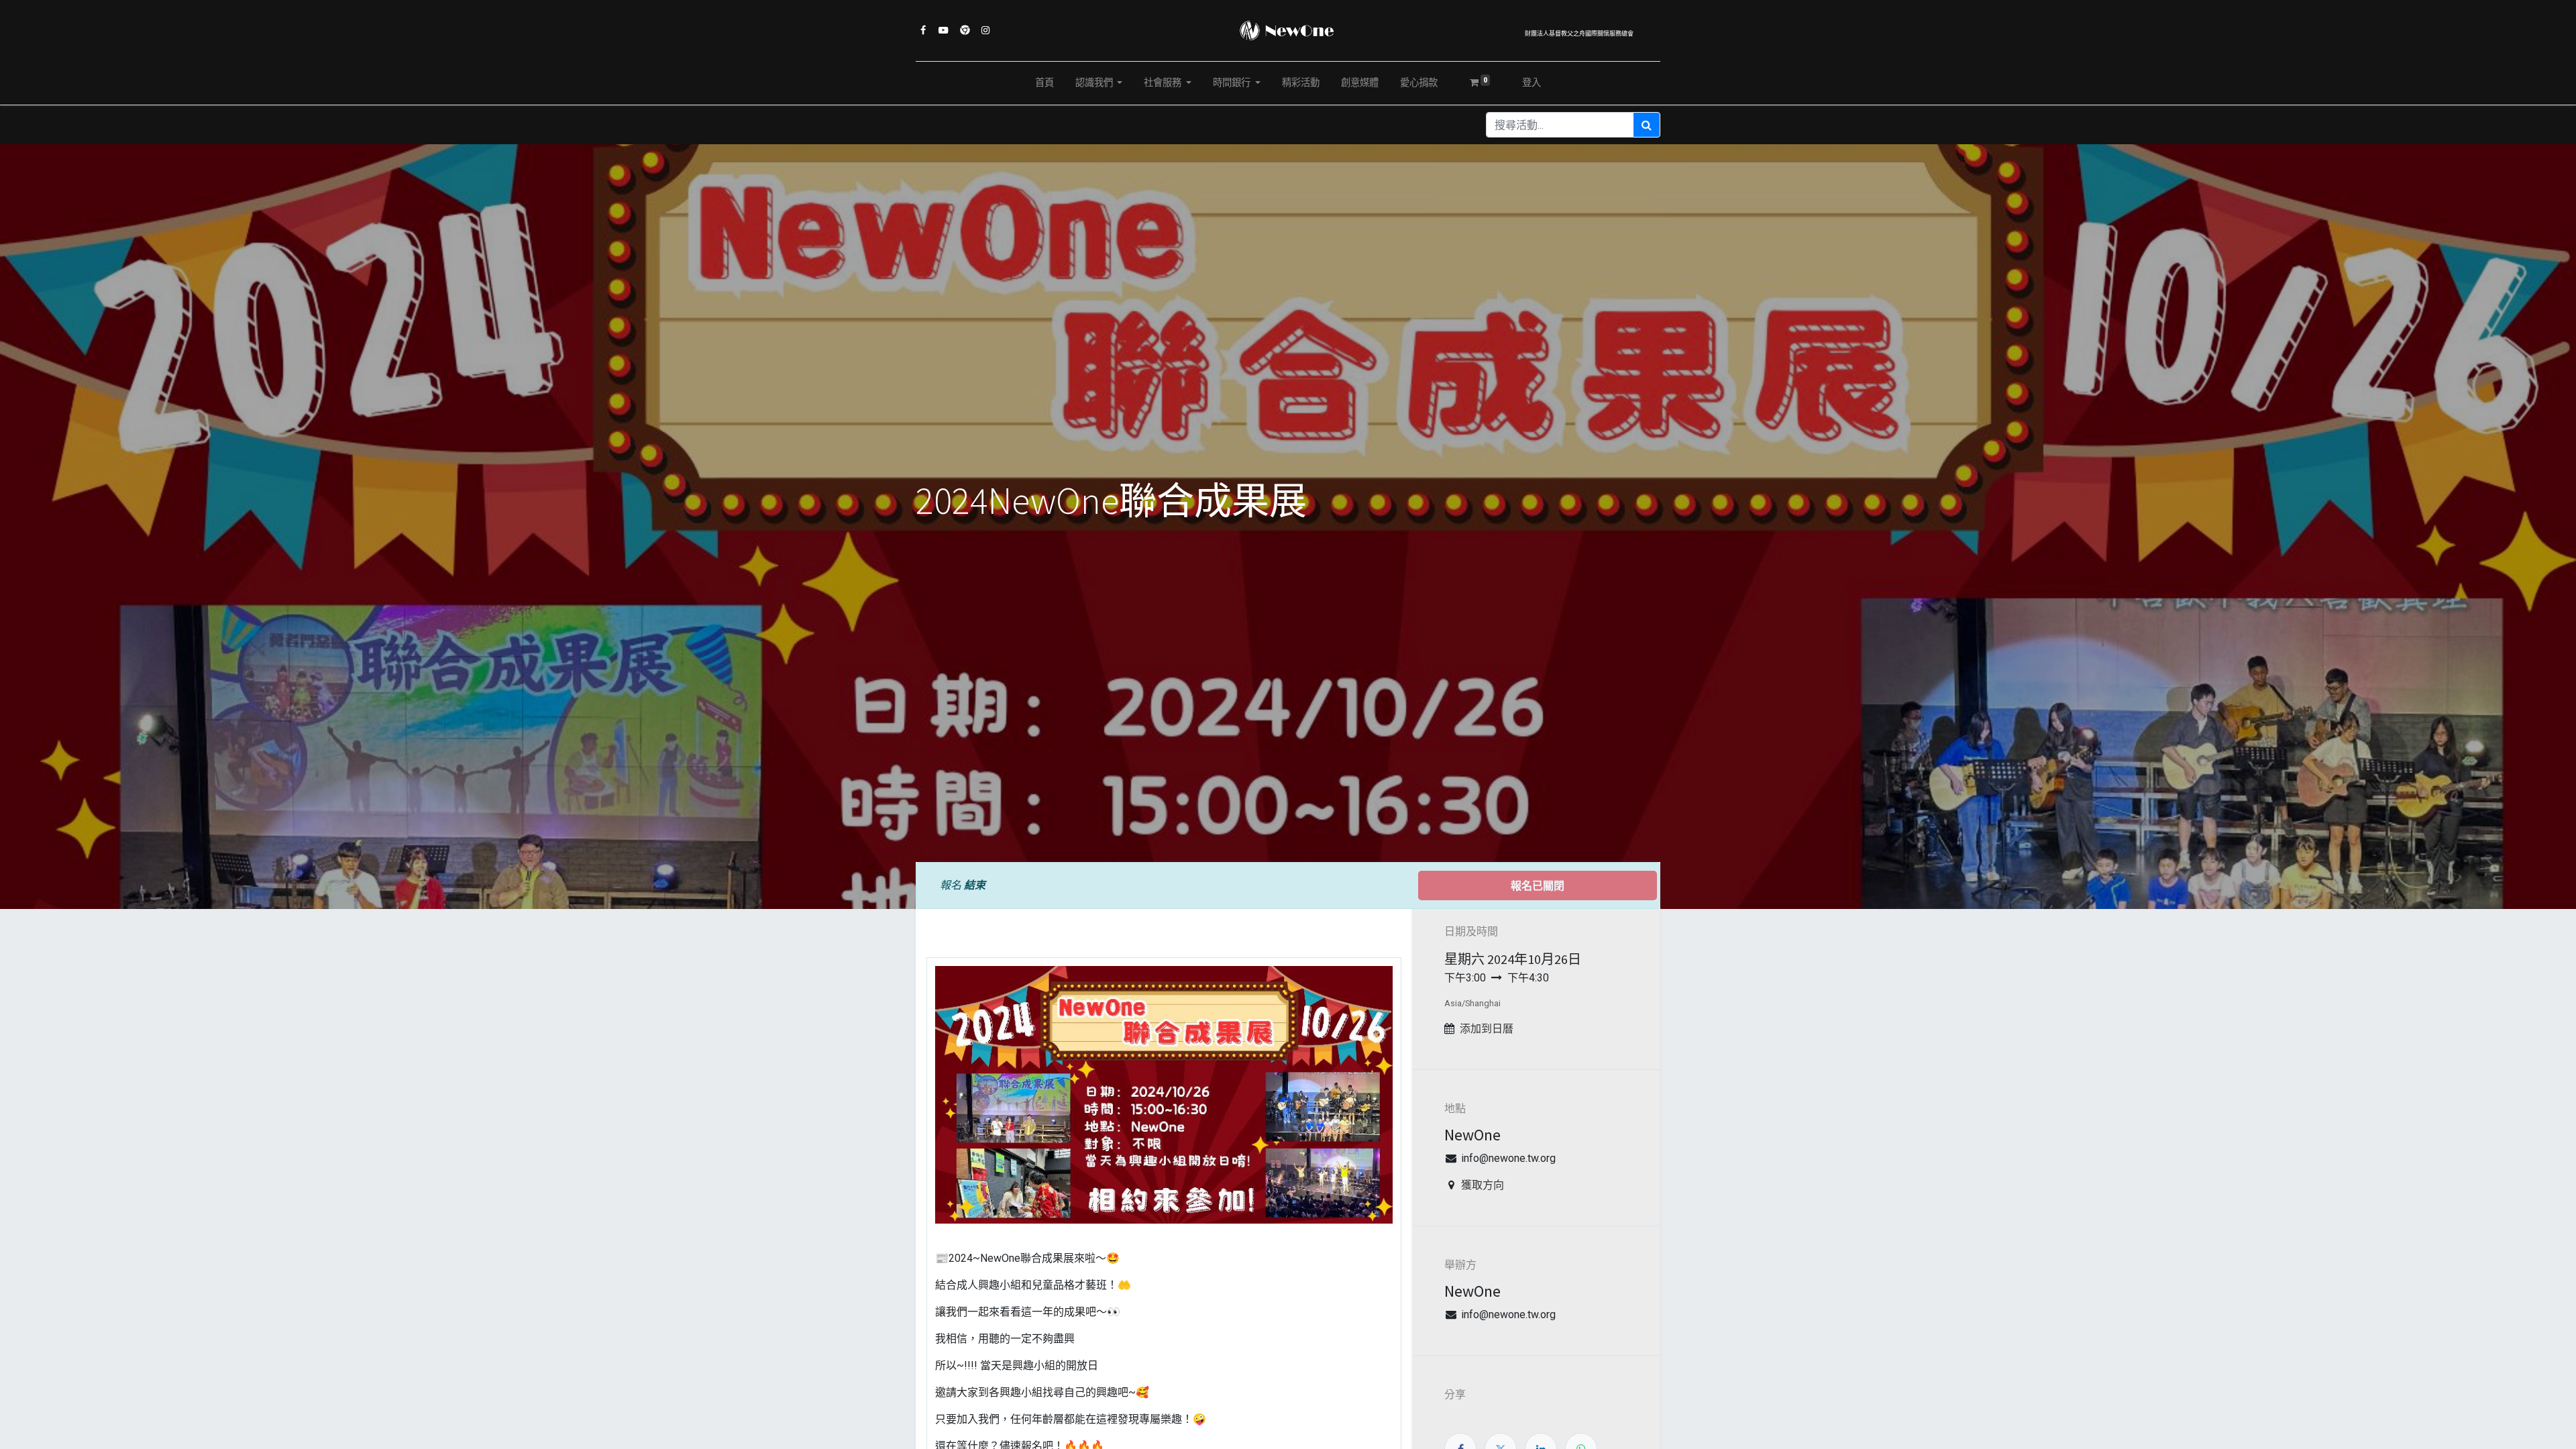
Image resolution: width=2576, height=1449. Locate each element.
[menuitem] (1044, 83)
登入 (1532, 83)
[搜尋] (1647, 125)
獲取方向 (1483, 1185)
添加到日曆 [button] (1487, 1029)
